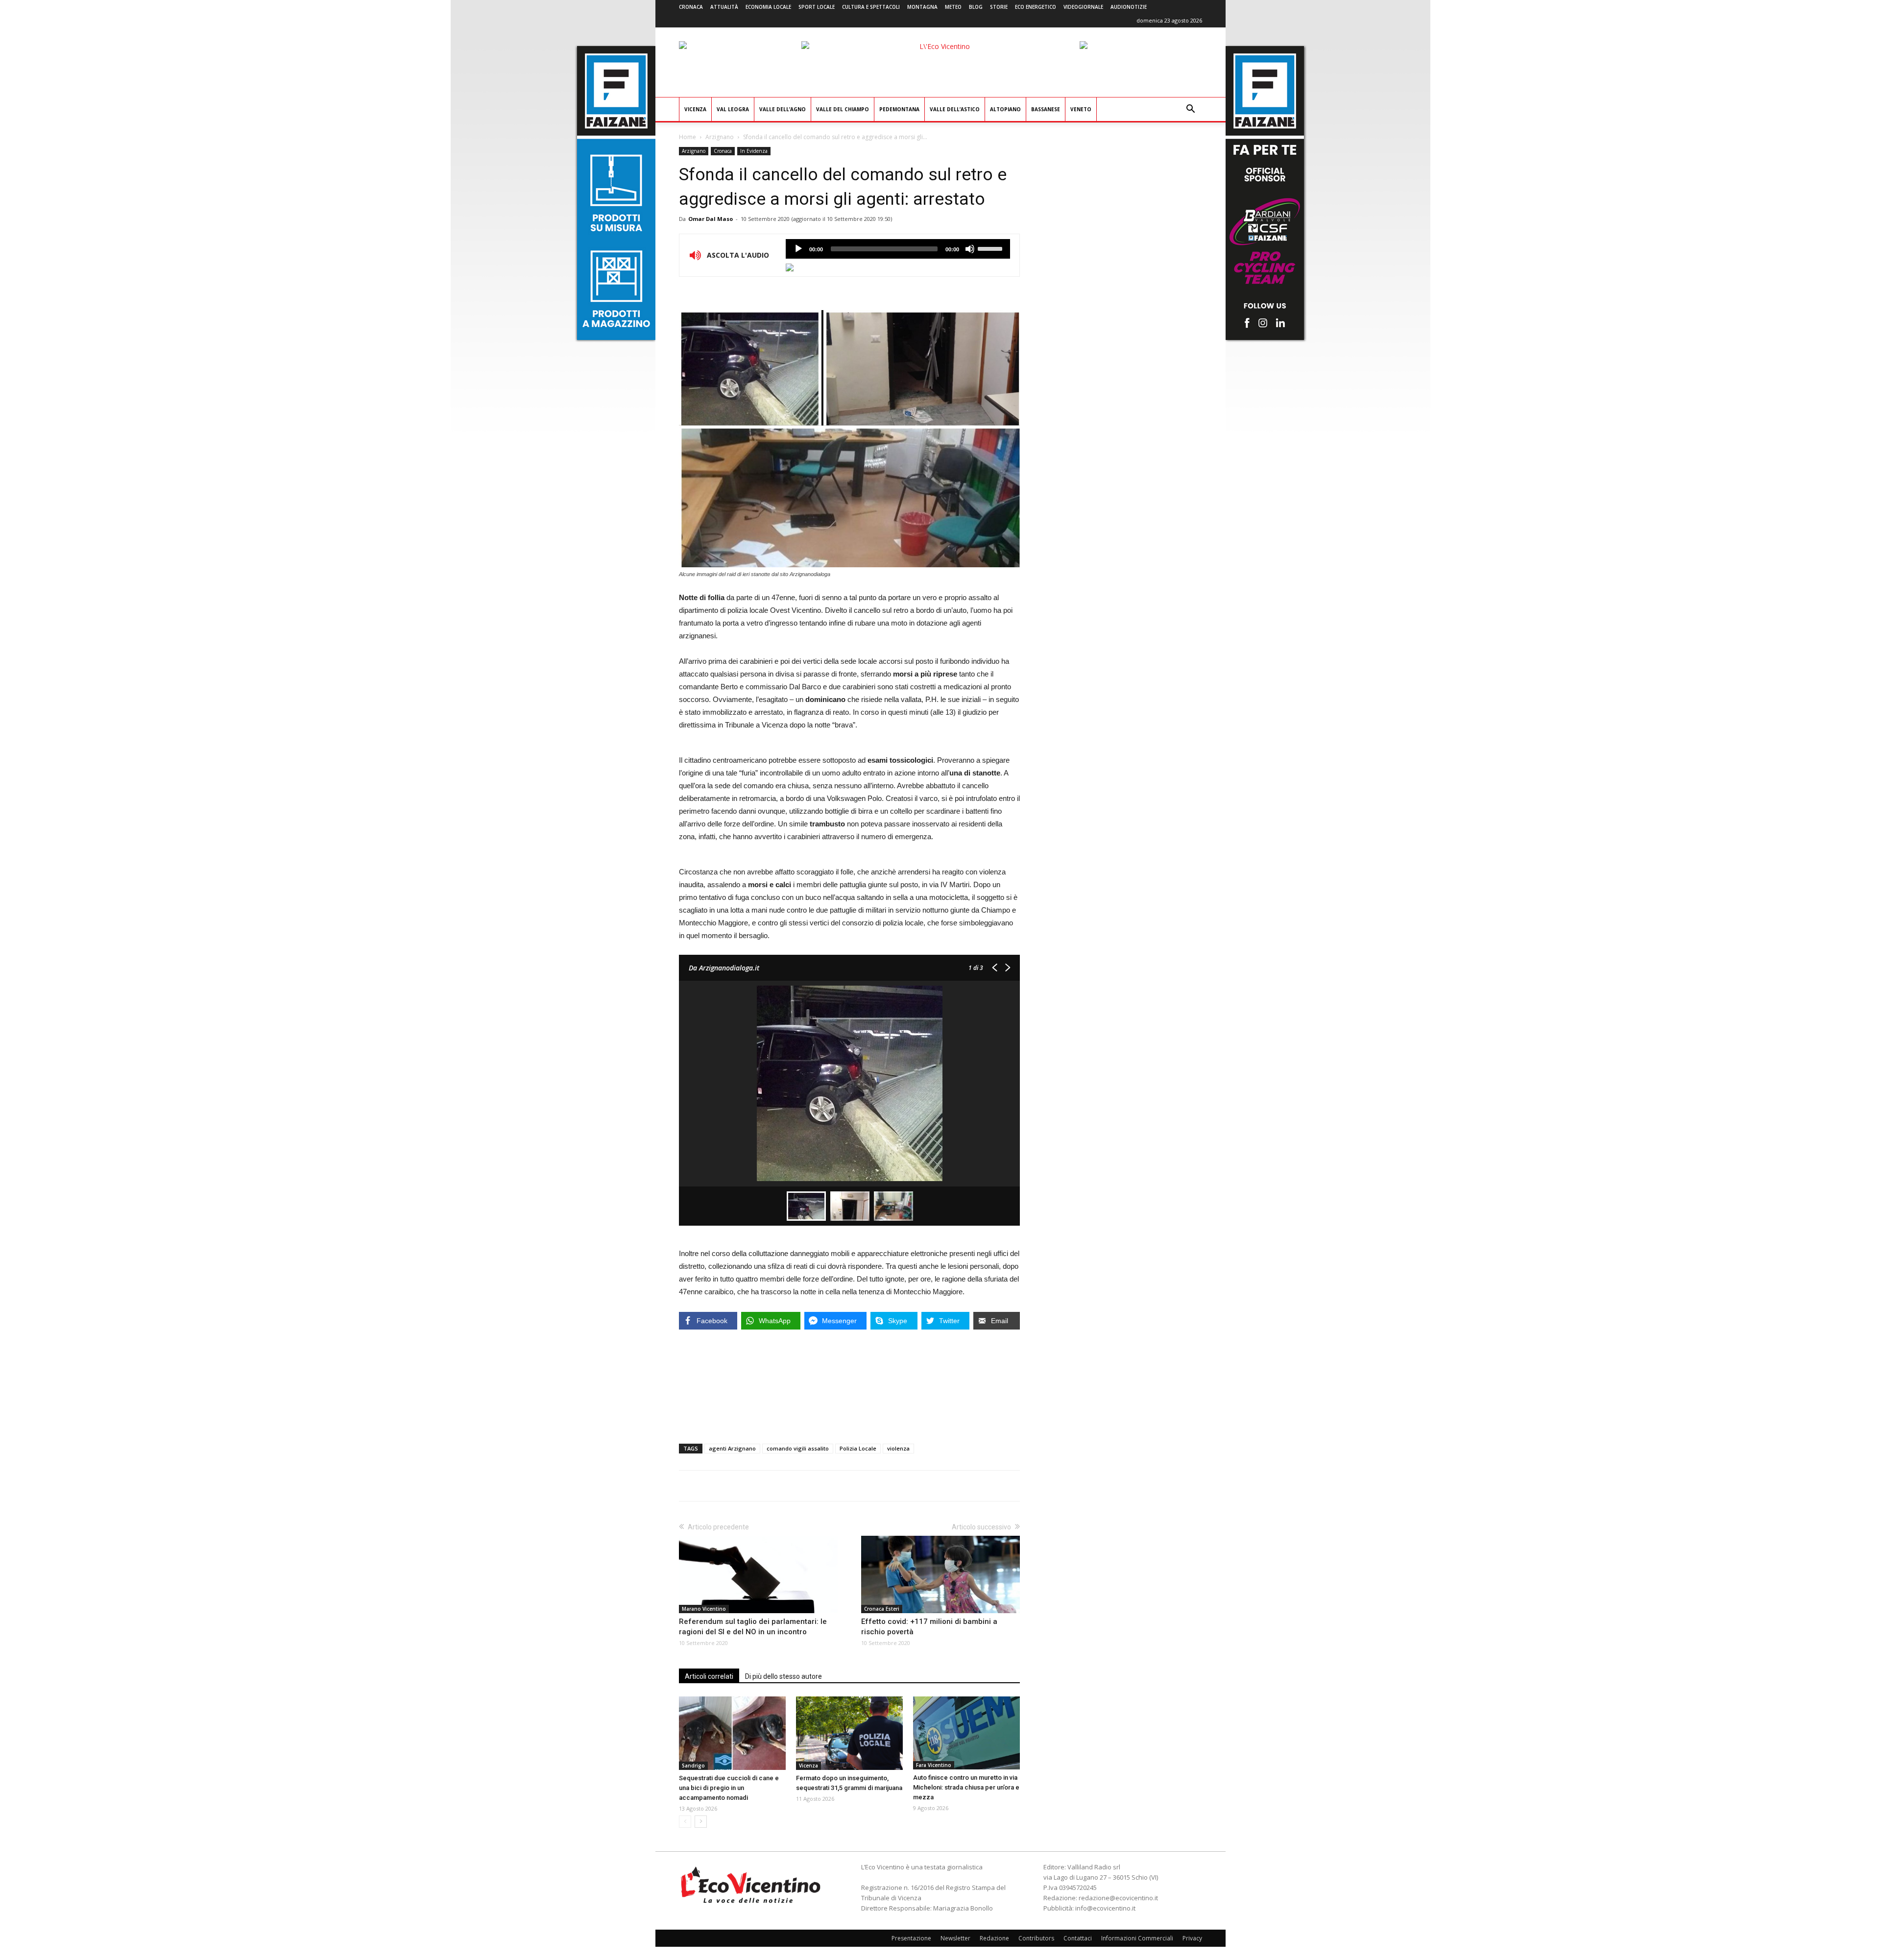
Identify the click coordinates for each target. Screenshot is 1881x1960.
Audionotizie (1129, 7)
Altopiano (1005, 109)
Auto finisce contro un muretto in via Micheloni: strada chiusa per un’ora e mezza (966, 1787)
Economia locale (768, 7)
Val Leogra (733, 109)
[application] (898, 249)
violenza (898, 1448)
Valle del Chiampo (843, 109)
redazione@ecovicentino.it (1118, 1898)
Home (687, 137)
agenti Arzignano (732, 1448)
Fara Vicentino (934, 1765)
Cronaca (691, 7)
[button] (1190, 110)
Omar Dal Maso (711, 219)
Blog (976, 7)
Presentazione (911, 1938)
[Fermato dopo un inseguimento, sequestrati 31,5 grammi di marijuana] (849, 1733)
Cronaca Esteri (882, 1609)
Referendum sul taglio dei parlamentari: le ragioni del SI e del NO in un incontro (753, 1627)
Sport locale (817, 7)
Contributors (1036, 1938)
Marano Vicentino (704, 1609)
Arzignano (720, 137)
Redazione (994, 1938)
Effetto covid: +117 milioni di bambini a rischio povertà (929, 1627)
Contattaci (1078, 1938)
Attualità (724, 7)
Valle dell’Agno (783, 109)
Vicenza (695, 109)
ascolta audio (798, 249)
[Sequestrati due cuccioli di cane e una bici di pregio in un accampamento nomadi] (732, 1733)
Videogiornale (1083, 7)
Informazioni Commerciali (1137, 1938)
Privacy (1192, 1938)
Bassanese (1046, 109)
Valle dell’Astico (955, 109)
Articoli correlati (709, 1676)
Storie (999, 7)
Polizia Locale (858, 1448)
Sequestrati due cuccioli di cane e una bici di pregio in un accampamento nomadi (729, 1788)
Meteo (953, 7)
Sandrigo (693, 1766)
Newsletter (955, 1938)
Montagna (922, 7)
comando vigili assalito (798, 1448)
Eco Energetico (1036, 7)
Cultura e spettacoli (871, 7)
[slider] (991, 248)
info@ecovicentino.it (1105, 1908)
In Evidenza (754, 151)
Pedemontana (899, 109)
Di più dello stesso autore (784, 1676)
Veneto (1081, 109)
